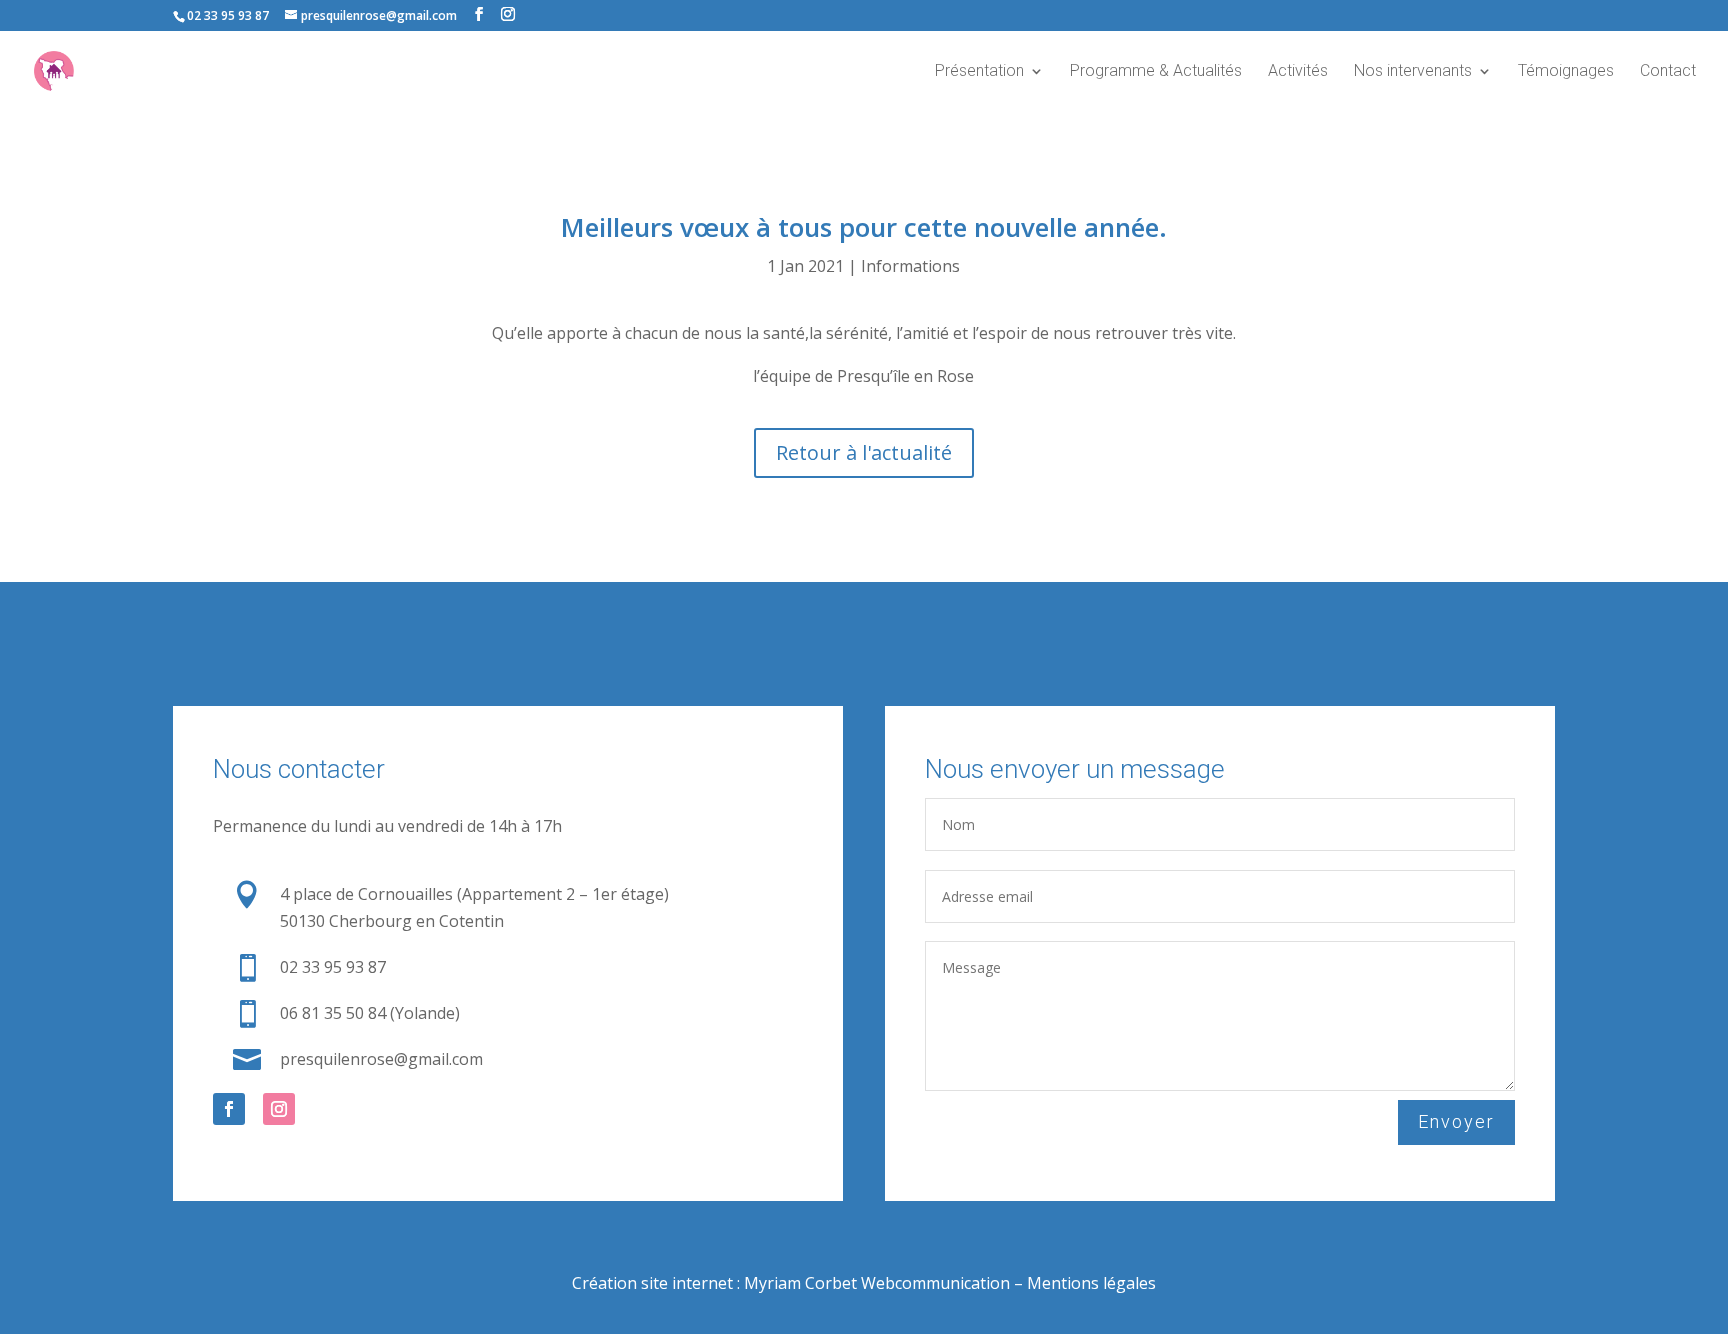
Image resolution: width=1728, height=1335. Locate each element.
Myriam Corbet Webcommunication (875, 1283)
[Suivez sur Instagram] (279, 1109)
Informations (910, 266)
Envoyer (1456, 1121)
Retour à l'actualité (864, 452)
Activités (1298, 72)
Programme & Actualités (1156, 72)
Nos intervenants (1413, 72)
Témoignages (1566, 72)
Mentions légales (1091, 1283)
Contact (1668, 72)
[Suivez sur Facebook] (229, 1109)
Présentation (979, 72)
